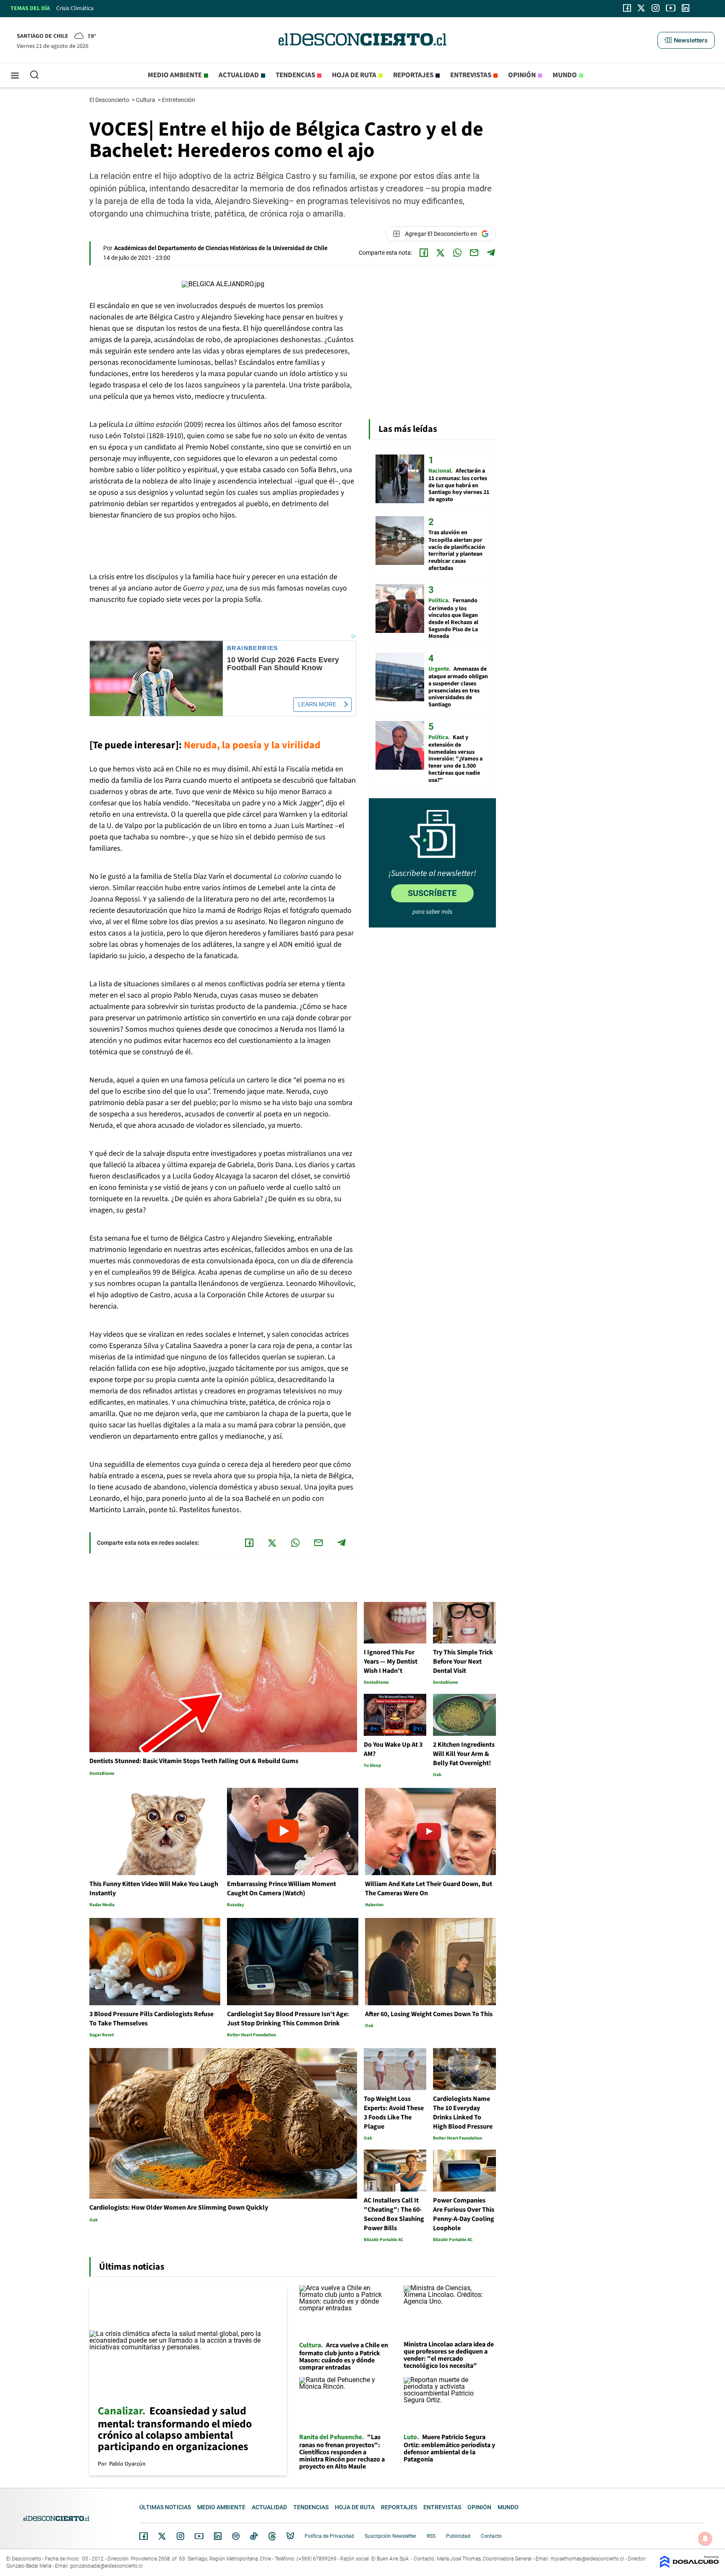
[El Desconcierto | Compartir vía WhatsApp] (457, 253)
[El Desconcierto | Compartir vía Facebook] (424, 253)
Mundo (565, 75)
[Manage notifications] (705, 2539)
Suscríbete (432, 893)
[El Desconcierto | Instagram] (655, 8)
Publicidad (458, 2536)
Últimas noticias (165, 2507)
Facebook (143, 2536)
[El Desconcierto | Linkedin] (686, 8)
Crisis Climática (75, 8)
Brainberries (253, 648)
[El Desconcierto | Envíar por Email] (474, 253)
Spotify (236, 2536)
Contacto (491, 2536)
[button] (686, 40)
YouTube (199, 2536)
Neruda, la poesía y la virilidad (252, 745)
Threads (272, 2536)
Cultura (146, 100)
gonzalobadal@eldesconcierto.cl (106, 2566)
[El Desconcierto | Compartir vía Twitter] (441, 253)
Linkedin (218, 2536)
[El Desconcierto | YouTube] (671, 8)
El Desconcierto (110, 100)
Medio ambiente (175, 75)
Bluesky (290, 2536)
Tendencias (295, 75)
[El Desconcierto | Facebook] (627, 8)
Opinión (522, 75)
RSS (431, 2536)
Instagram (180, 2536)
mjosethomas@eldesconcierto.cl (587, 2559)
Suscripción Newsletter (390, 2536)
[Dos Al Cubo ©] (689, 2566)
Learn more (317, 704)
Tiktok (254, 2536)
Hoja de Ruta (354, 75)
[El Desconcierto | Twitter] (642, 8)
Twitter (162, 2536)
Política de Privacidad (329, 2536)
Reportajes (413, 75)
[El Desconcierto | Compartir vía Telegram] (491, 253)
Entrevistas (471, 75)
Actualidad (239, 75)
